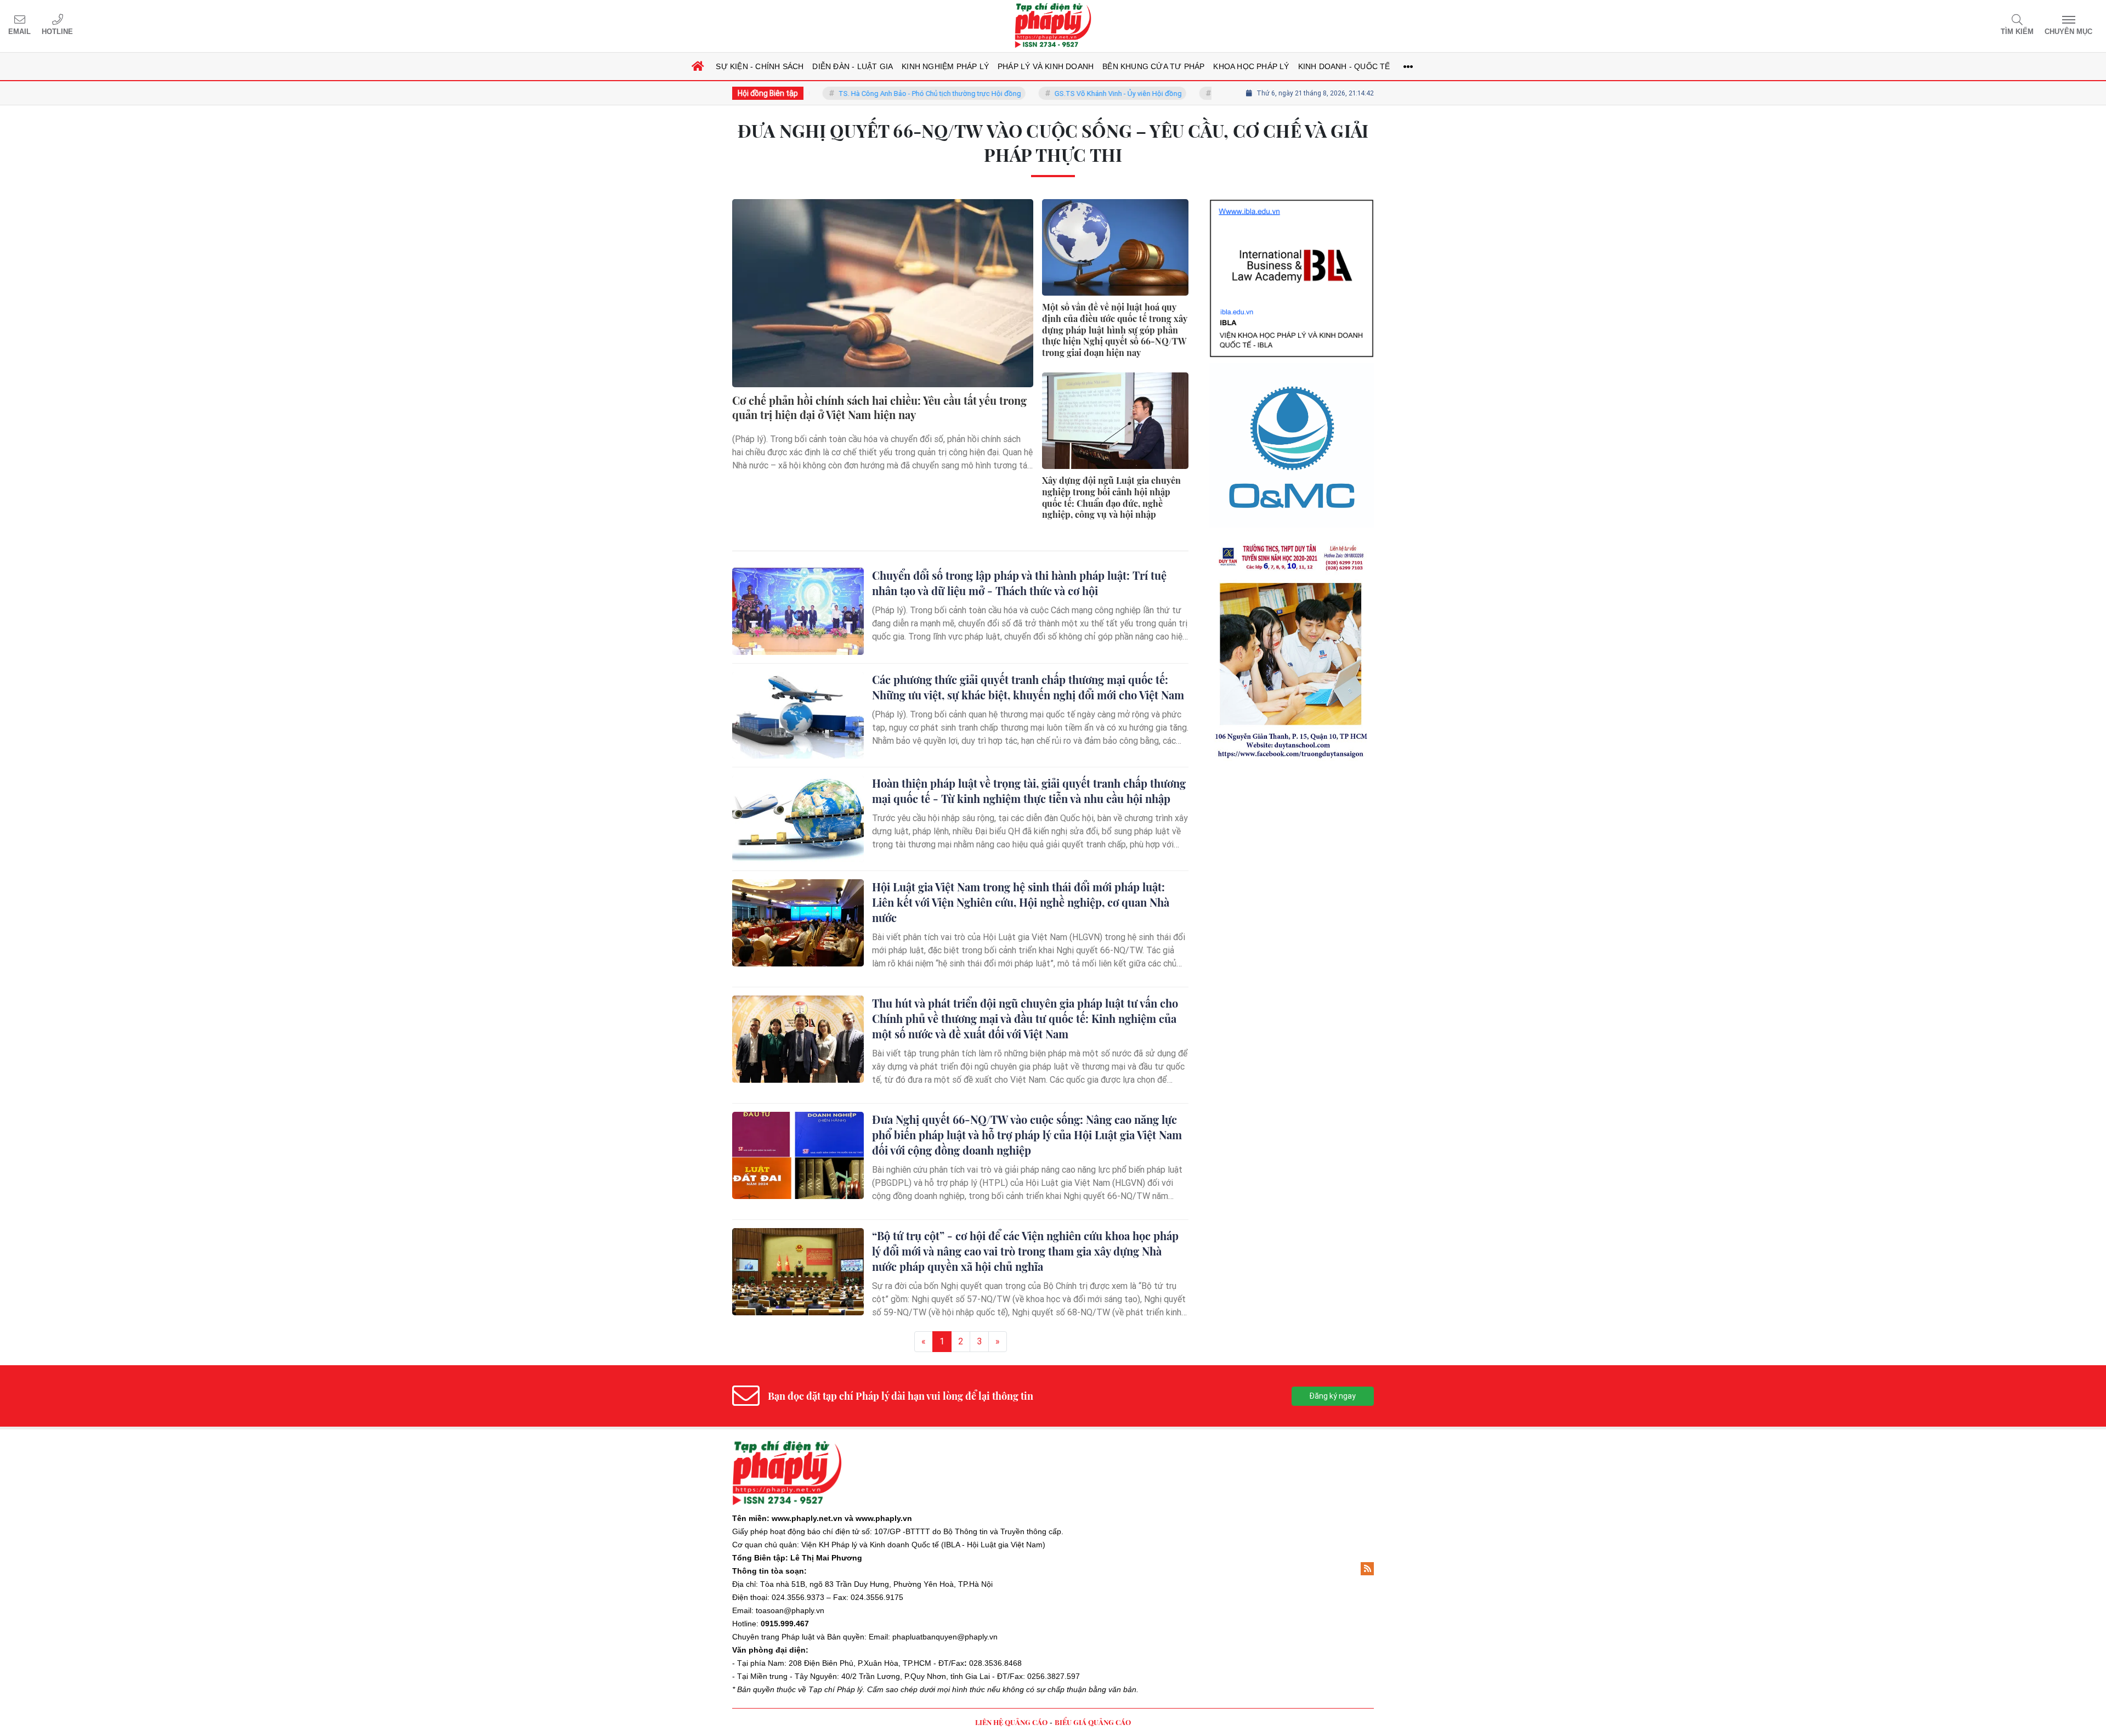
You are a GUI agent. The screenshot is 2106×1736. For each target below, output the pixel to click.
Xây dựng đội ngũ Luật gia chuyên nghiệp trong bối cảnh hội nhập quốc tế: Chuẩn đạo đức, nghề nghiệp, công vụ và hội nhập (1111, 497)
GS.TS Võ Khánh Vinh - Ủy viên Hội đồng (1058, 94)
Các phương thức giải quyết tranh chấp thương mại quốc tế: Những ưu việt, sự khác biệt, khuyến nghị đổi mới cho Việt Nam (1028, 687)
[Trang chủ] (698, 66)
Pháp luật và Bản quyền (823, 1637)
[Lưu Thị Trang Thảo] (1292, 478)
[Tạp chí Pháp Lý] (1053, 26)
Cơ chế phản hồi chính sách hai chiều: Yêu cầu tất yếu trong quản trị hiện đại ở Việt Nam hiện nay (879, 408)
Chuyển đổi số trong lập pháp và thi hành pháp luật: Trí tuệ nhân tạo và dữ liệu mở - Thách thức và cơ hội (1019, 583)
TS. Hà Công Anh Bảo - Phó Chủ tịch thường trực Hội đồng (870, 94)
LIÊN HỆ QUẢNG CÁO (1011, 1722)
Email (19, 32)
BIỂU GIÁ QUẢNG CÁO (1093, 1722)
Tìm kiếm (2017, 32)
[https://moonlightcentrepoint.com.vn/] (1292, 313)
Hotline (57, 32)
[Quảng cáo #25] (1292, 232)
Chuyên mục (2068, 32)
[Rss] (1367, 1569)
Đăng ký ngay (1332, 1396)
